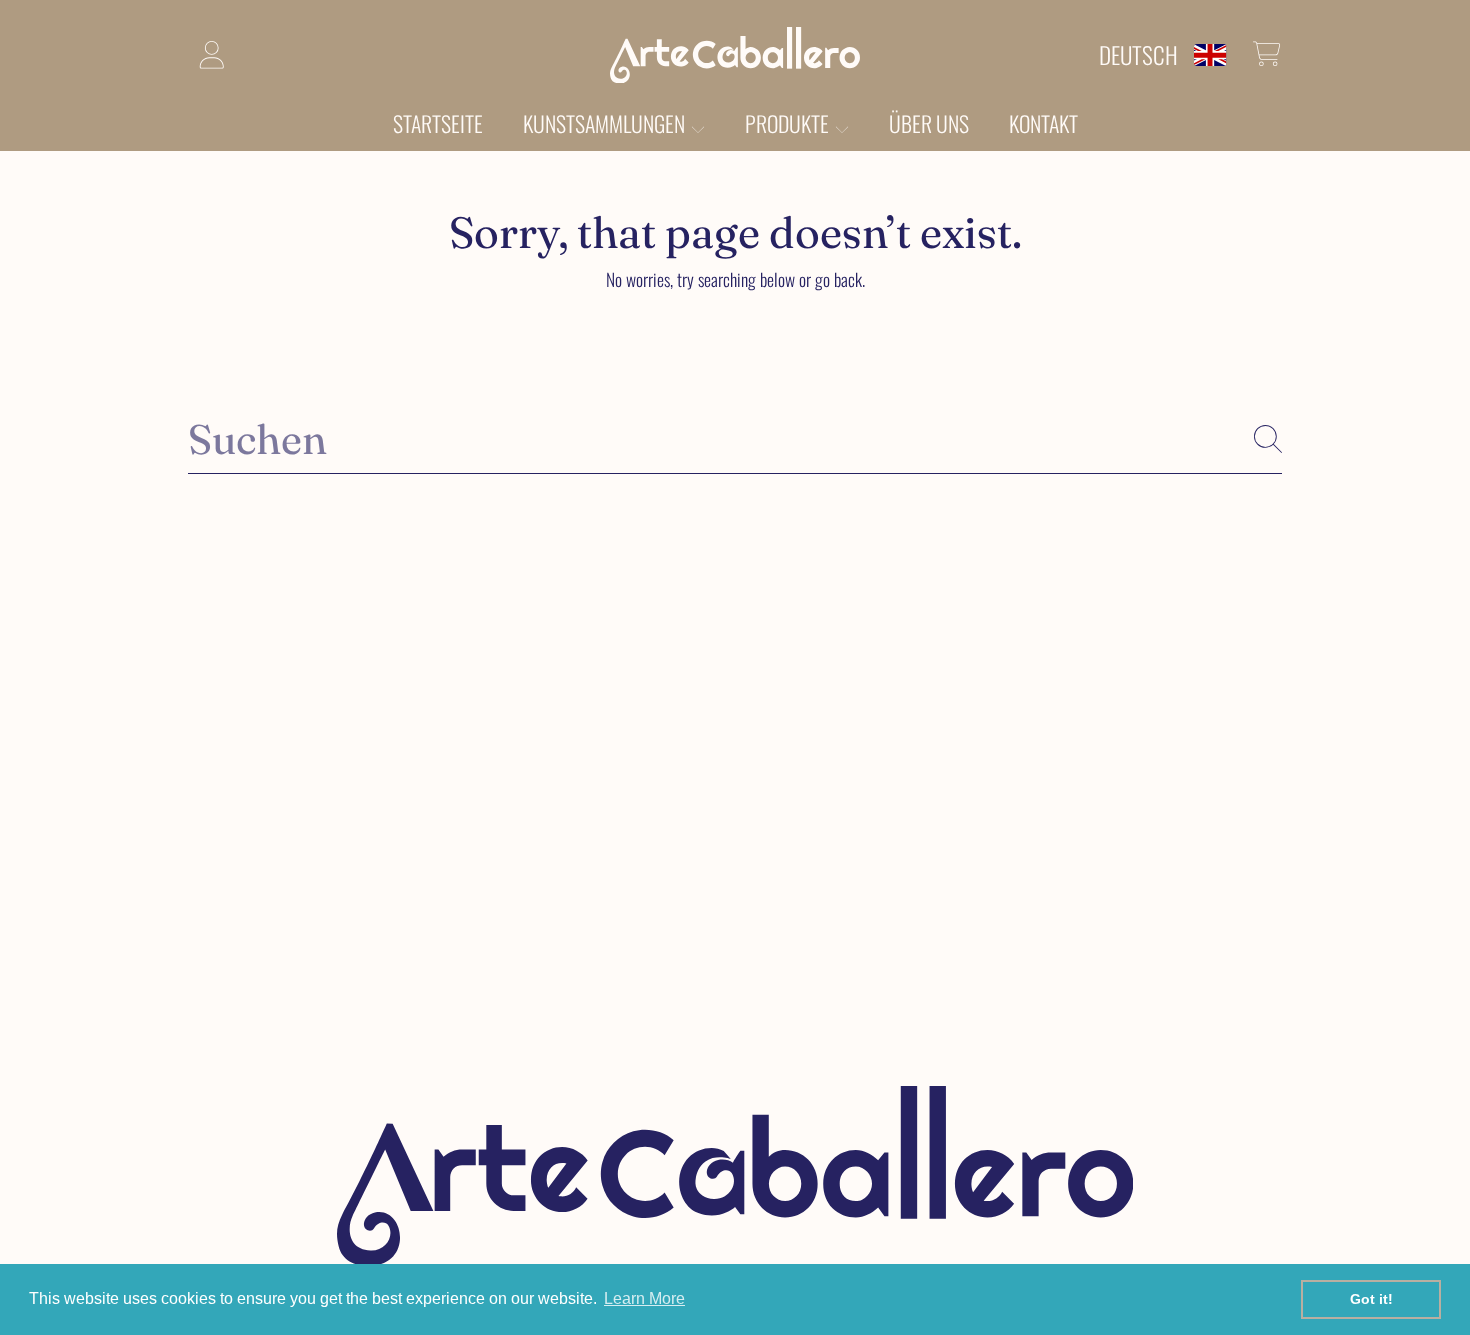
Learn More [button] (644, 1298)
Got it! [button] (1371, 1299)
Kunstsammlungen (606, 123)
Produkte (789, 123)
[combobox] (735, 439)
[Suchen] (1268, 439)
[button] (1267, 54)
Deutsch (1138, 54)
